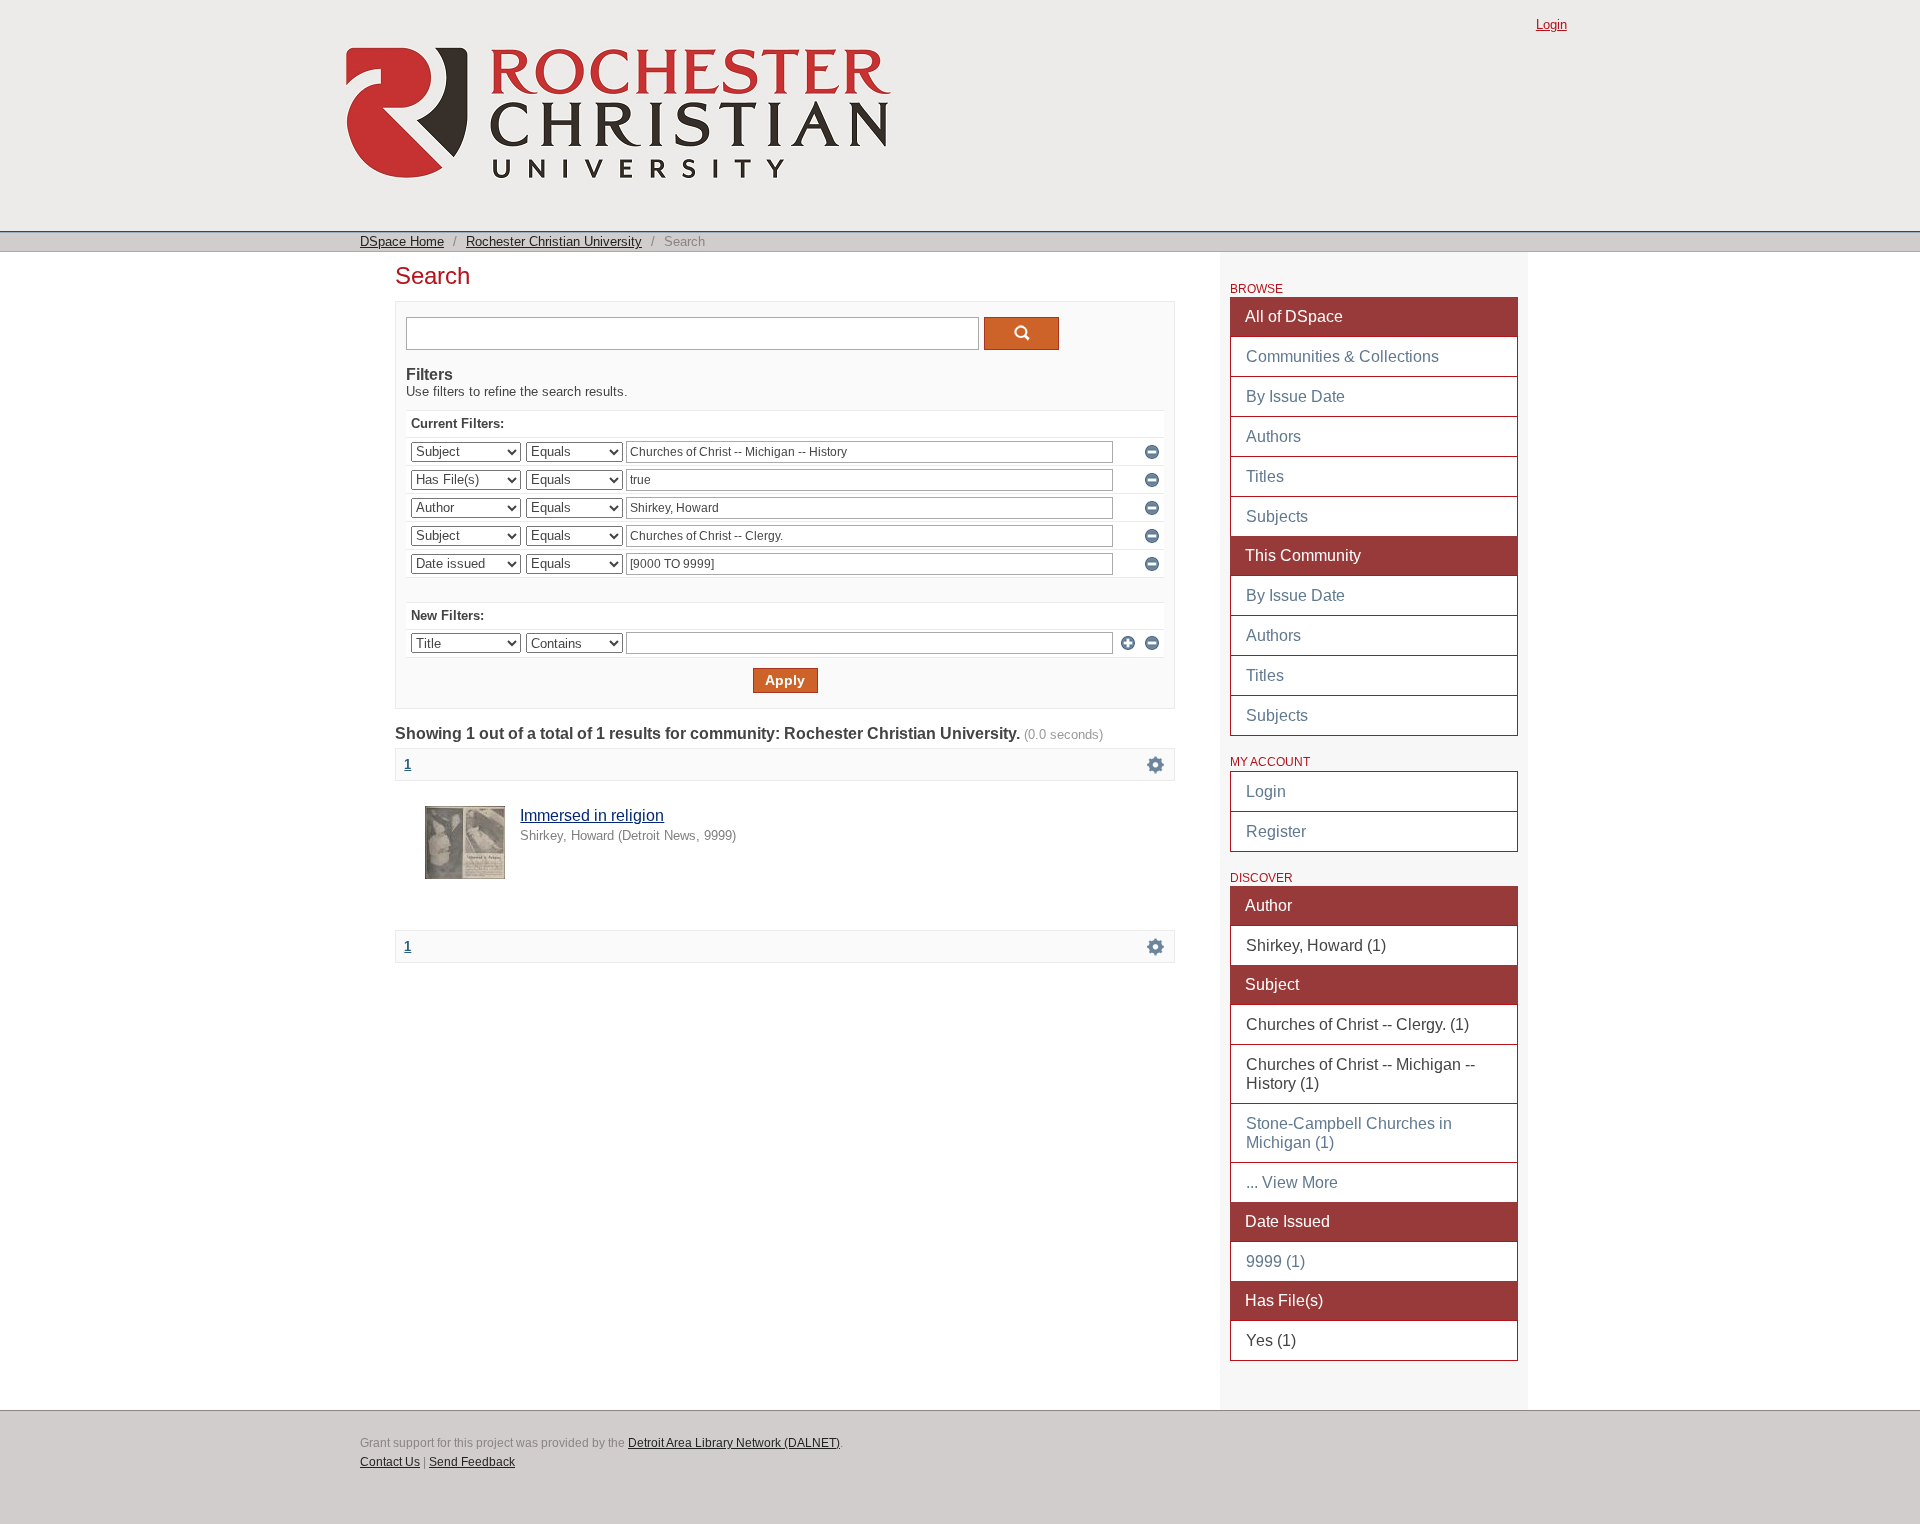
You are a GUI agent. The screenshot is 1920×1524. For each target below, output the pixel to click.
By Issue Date (1295, 396)
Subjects (1277, 516)
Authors (1273, 436)
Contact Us (390, 1462)
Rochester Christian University (554, 241)
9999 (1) (1275, 1261)
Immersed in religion (592, 815)
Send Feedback (472, 1462)
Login (1551, 24)
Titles (1265, 476)
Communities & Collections (1342, 356)
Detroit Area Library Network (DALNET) (734, 1443)
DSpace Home (402, 241)
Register (1276, 831)
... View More (1292, 1182)
